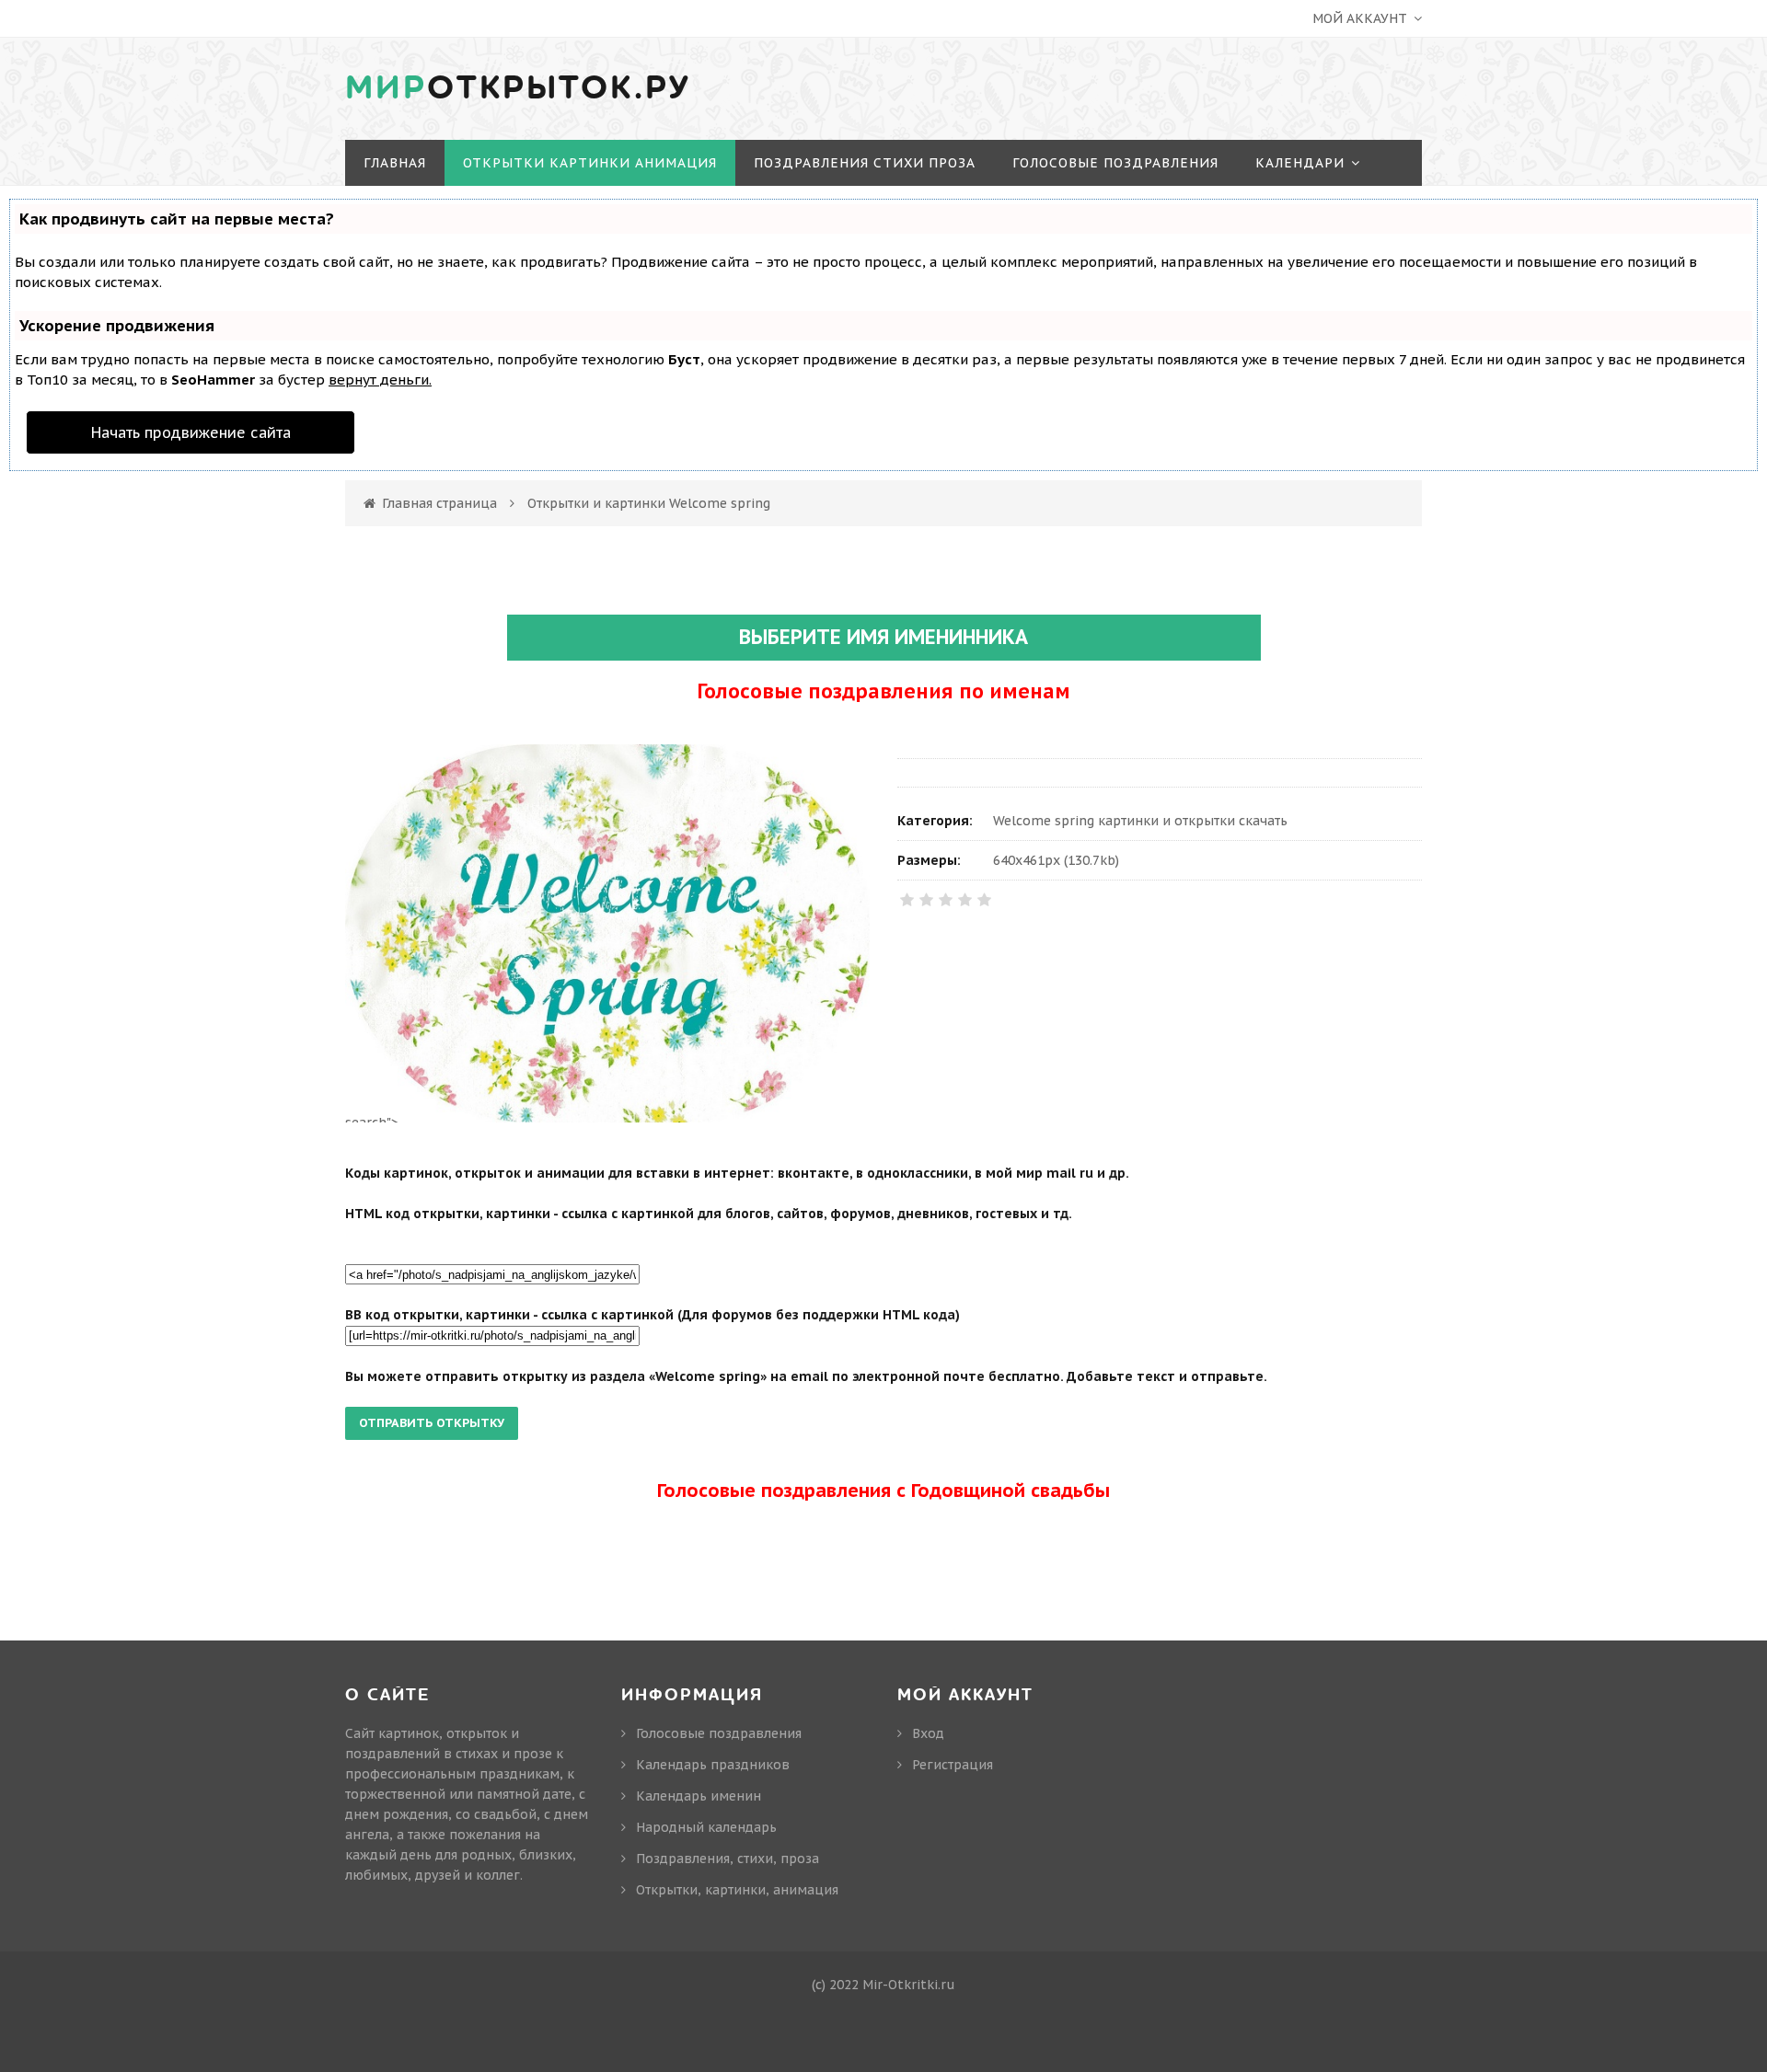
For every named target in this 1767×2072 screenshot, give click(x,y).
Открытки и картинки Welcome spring (649, 503)
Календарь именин (699, 1796)
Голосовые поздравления (719, 1733)
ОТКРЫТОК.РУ (518, 88)
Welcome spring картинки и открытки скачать (1140, 821)
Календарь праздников (713, 1765)
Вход (928, 1733)
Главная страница (439, 503)
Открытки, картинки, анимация (737, 1890)
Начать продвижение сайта (191, 432)
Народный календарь (706, 1827)
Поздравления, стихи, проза (728, 1859)
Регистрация (953, 1765)
